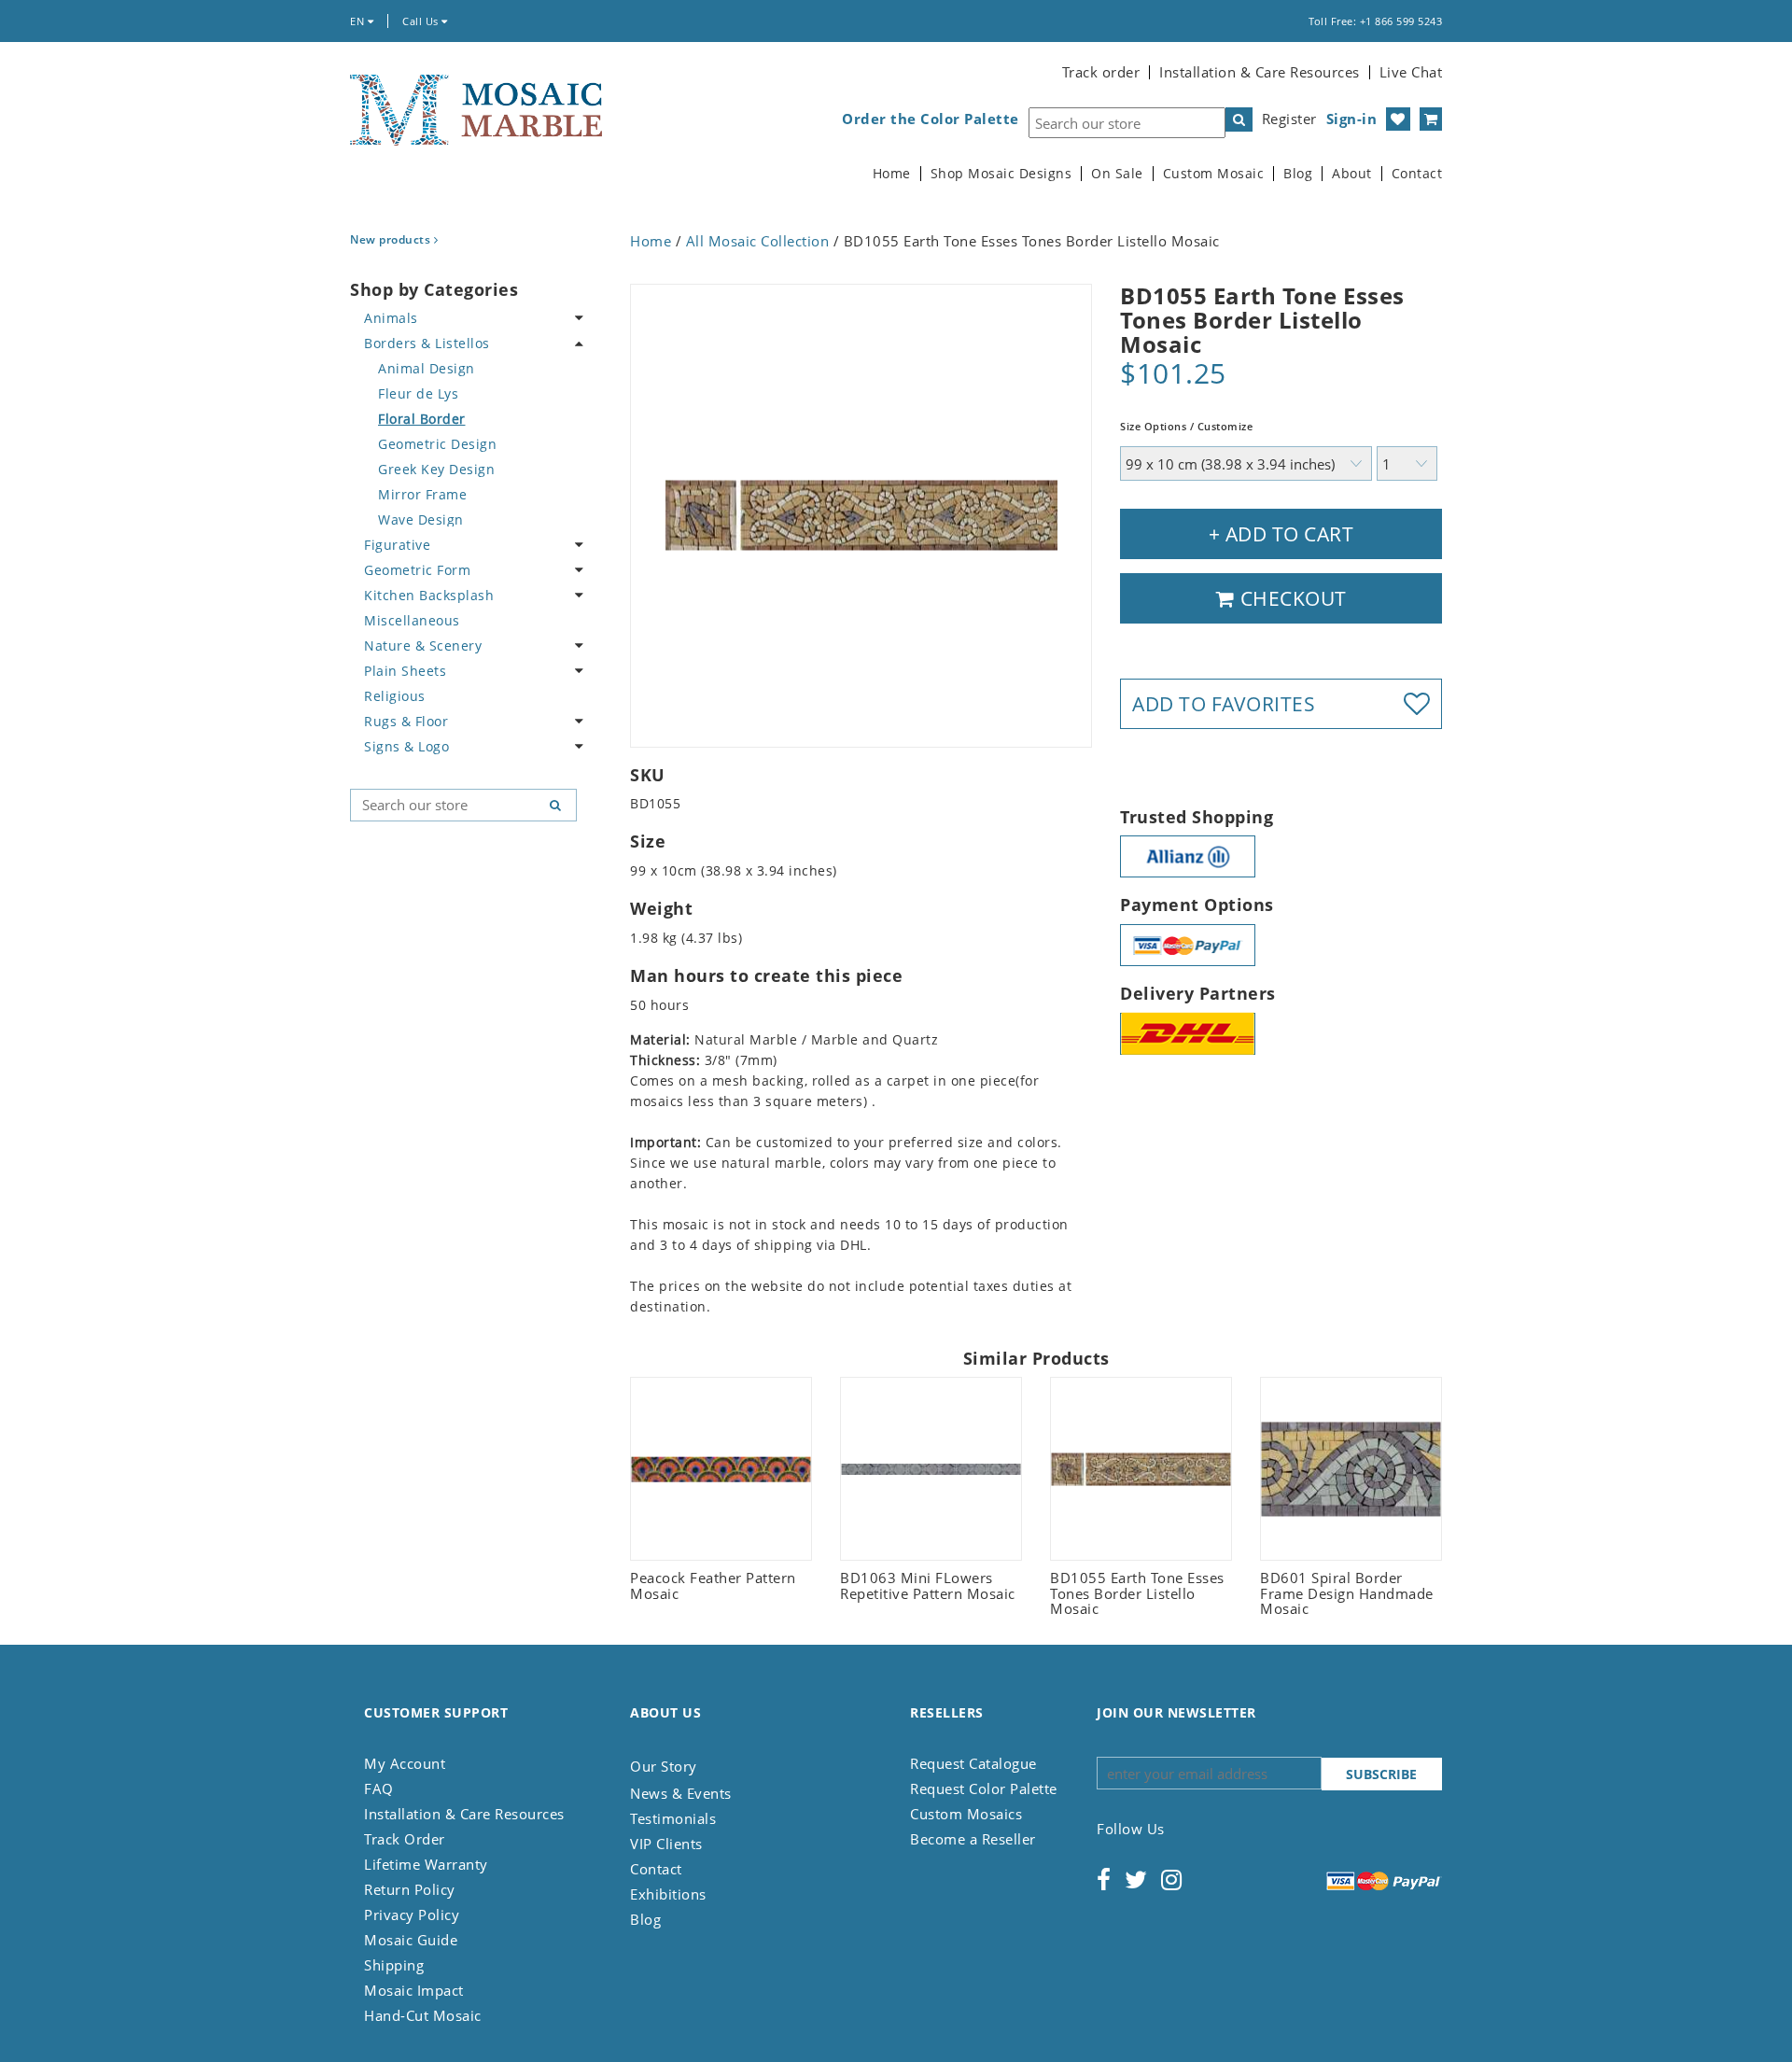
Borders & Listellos (427, 343)
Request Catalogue (973, 1763)
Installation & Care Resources (1260, 72)
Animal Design (427, 368)
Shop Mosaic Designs (1001, 174)
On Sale (1117, 174)
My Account (405, 1763)
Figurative (397, 545)
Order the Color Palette (931, 119)
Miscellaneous (412, 620)
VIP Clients (666, 1844)
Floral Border (422, 419)
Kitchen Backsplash (429, 595)
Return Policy (410, 1889)
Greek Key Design (436, 469)
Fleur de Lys (418, 393)
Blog (1298, 174)
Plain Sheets (405, 671)
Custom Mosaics (966, 1814)
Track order (1101, 72)
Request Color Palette (984, 1788)
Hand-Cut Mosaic (423, 2015)
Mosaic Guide (411, 1940)
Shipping (394, 1965)
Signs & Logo (406, 746)
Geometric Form (417, 570)
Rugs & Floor (406, 721)
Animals (391, 318)
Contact (1417, 174)
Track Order (405, 1839)
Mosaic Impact (414, 1990)
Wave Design (421, 519)
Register (1289, 119)
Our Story (664, 1766)
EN (359, 21)
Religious (395, 696)
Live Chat (1411, 72)
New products (392, 239)
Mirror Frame (422, 494)
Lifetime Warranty (426, 1864)
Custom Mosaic (1214, 174)
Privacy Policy (412, 1915)
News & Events (681, 1793)
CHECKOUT (1291, 598)
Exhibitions (668, 1894)
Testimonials (673, 1818)
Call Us (422, 21)
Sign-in (1352, 119)
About (1352, 174)
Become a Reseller (973, 1839)
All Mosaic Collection (758, 241)
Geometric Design (437, 444)
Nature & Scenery (423, 645)
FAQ (379, 1788)
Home (892, 174)
